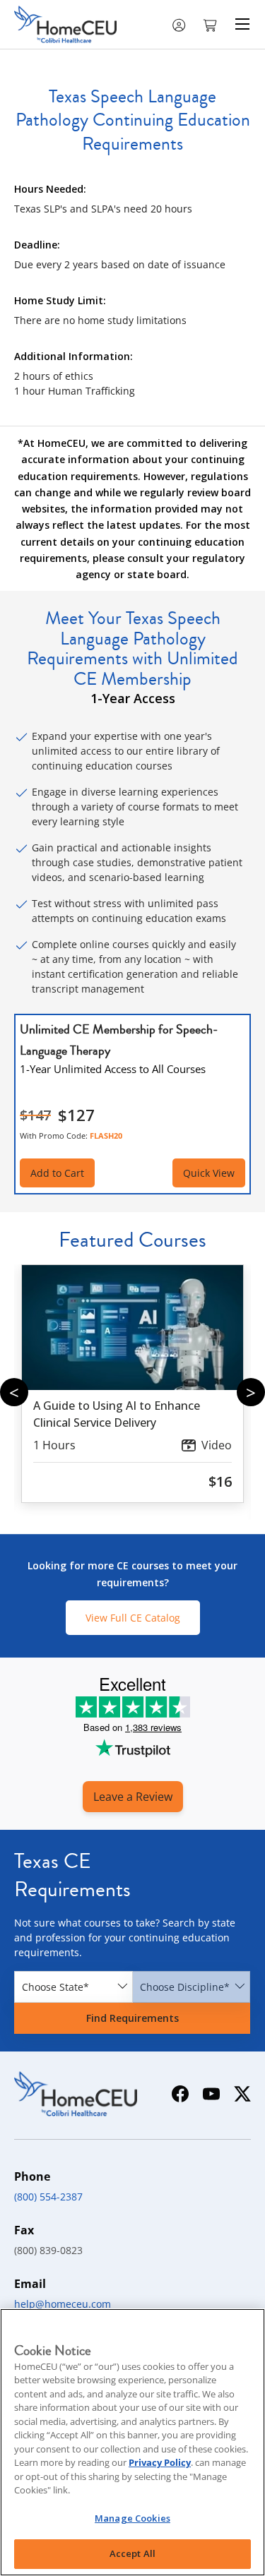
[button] (211, 24)
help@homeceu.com (63, 2304)
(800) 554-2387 (48, 2197)
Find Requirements (132, 2018)
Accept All (132, 2553)
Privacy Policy (160, 2462)
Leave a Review (133, 1797)
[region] (132, 2442)
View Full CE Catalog (133, 1618)
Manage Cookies (132, 2518)
